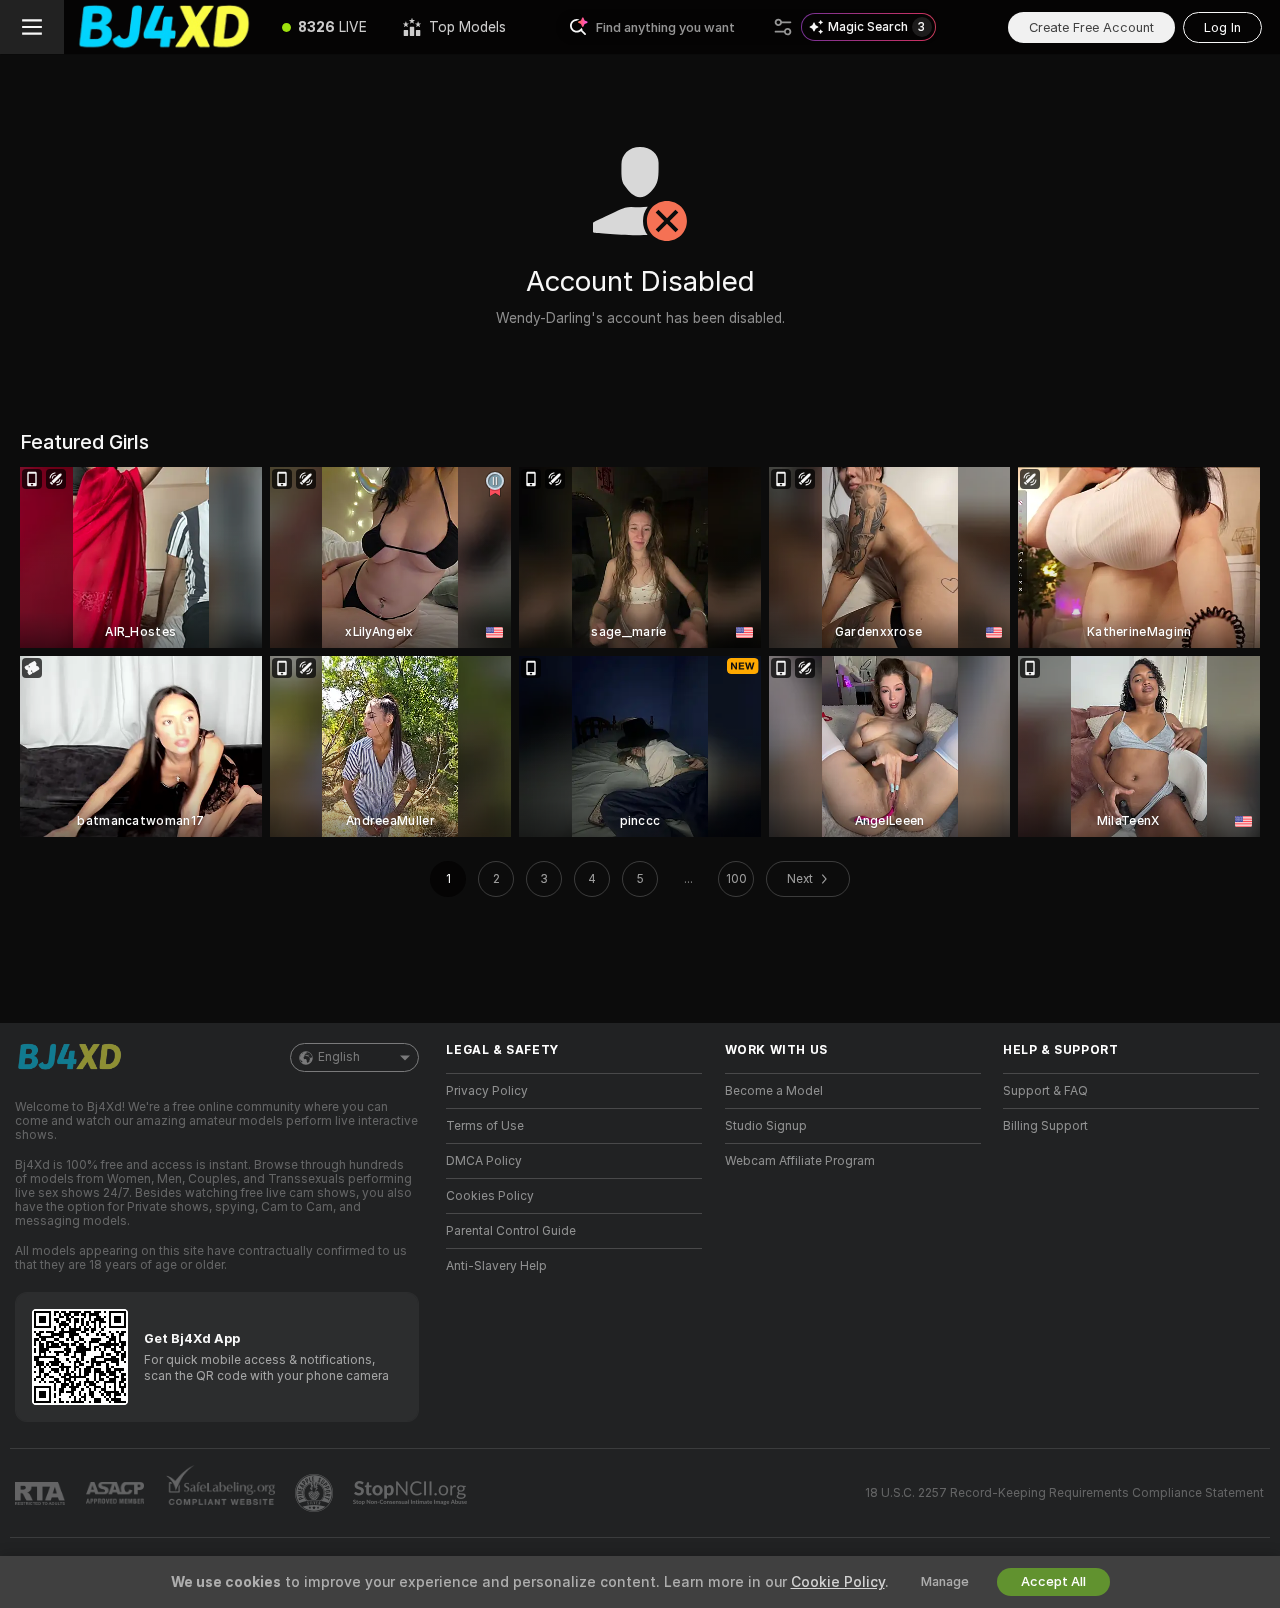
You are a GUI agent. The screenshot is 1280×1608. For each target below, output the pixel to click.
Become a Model (774, 1091)
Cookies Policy (490, 1196)
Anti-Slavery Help (496, 1266)
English (339, 1057)
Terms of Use (485, 1126)
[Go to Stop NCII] (412, 1493)
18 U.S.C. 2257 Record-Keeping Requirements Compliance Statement (1064, 1493)
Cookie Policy (838, 1582)
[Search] (783, 27)
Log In (1222, 27)
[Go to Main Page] (164, 27)
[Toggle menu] (32, 27)
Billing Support (1045, 1126)
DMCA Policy (484, 1161)
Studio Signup (766, 1126)
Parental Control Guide (511, 1231)
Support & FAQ (1045, 1091)
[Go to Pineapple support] (316, 1493)
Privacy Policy (487, 1091)
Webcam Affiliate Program (800, 1161)
